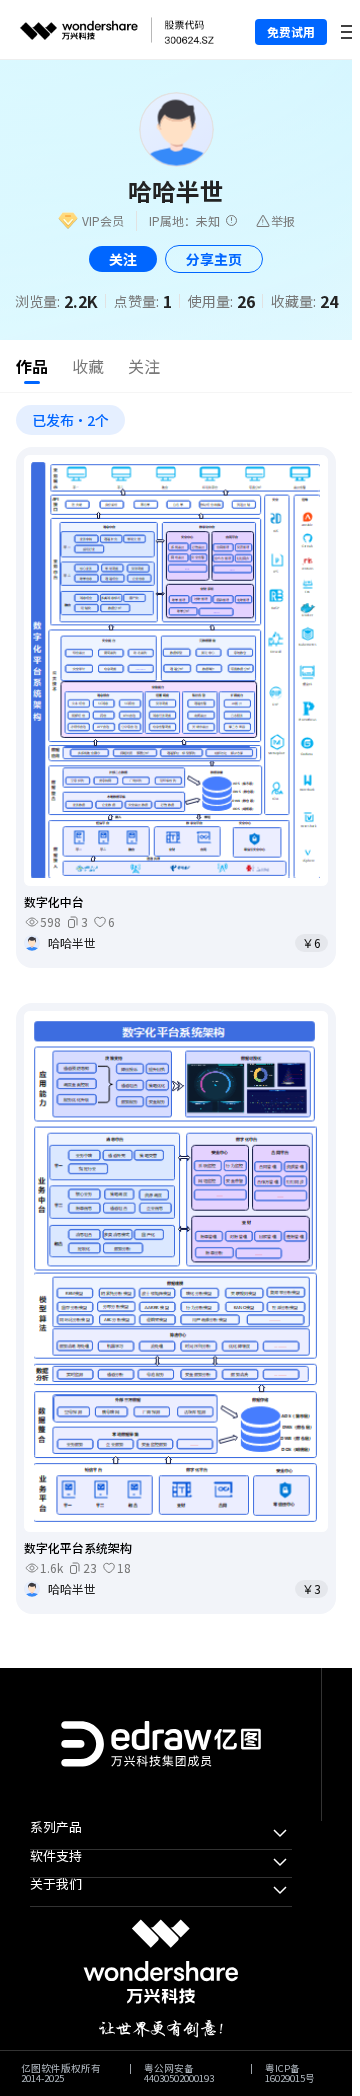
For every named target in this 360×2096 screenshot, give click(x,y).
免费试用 (291, 31)
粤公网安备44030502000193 (179, 2073)
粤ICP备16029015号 (290, 2073)
